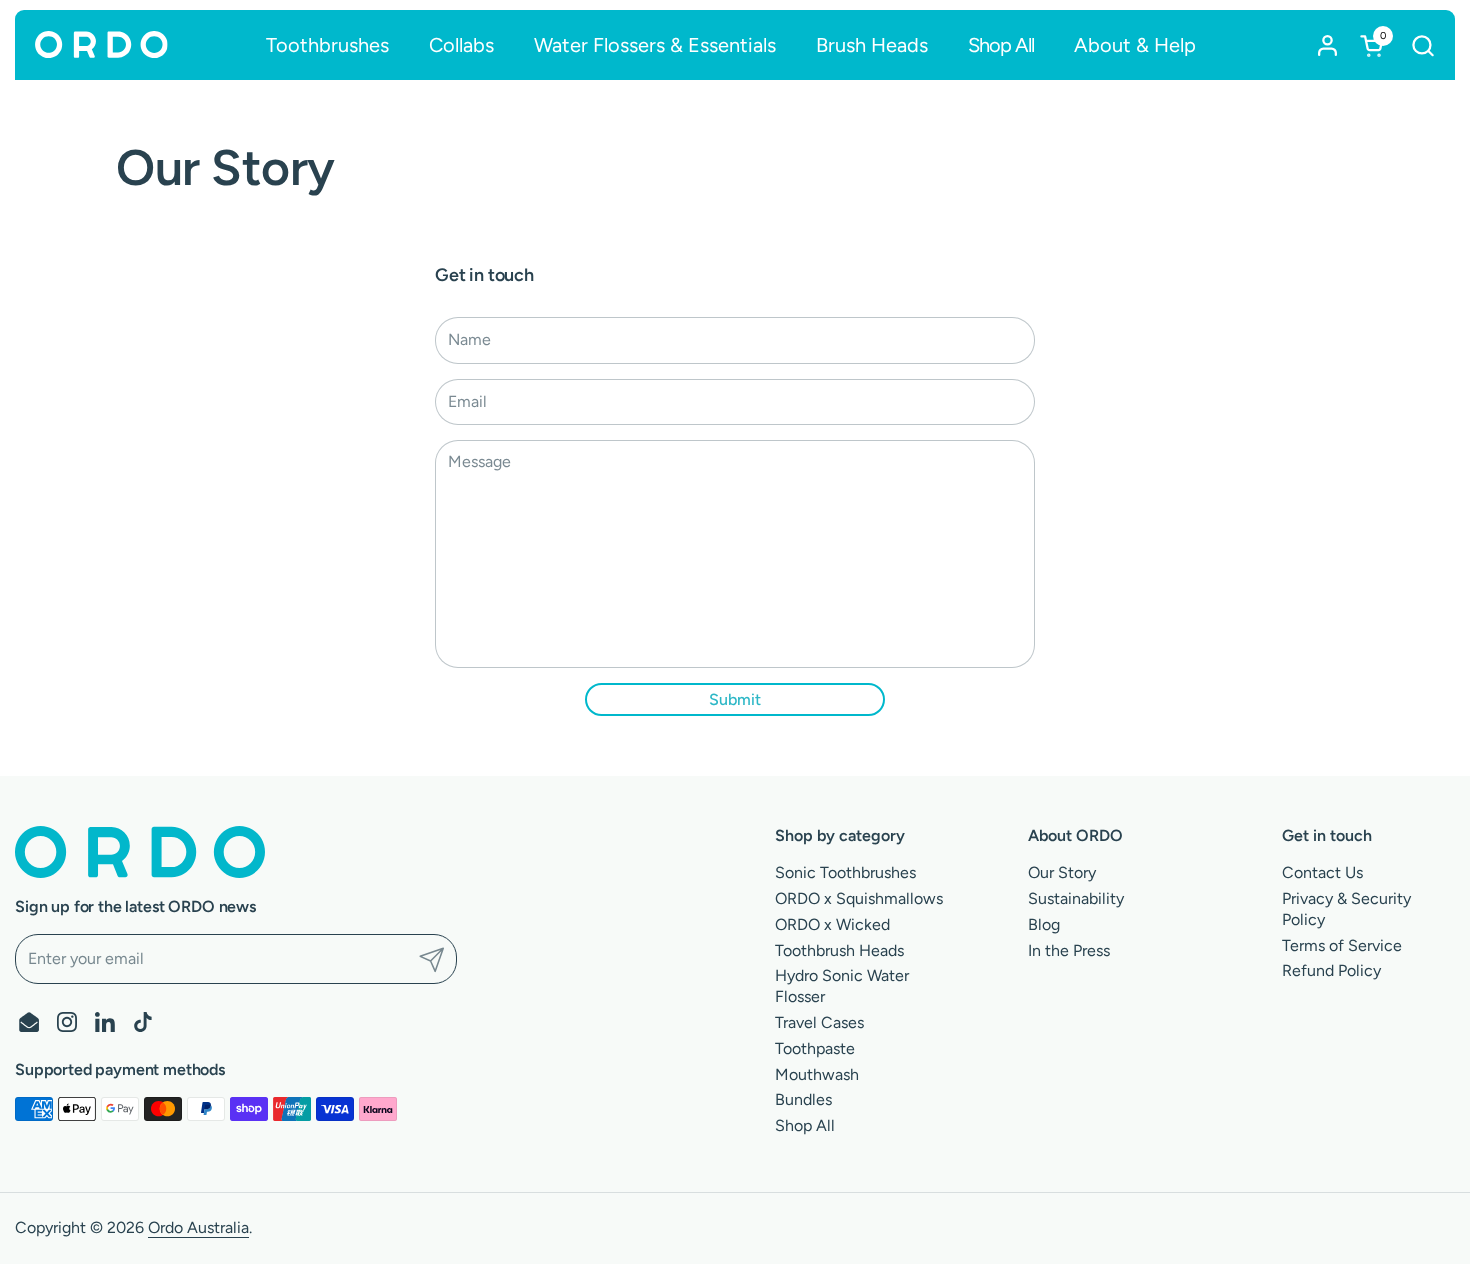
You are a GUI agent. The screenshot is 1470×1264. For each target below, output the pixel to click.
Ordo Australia (198, 1227)
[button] (1422, 45)
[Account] (1327, 45)
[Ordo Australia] (101, 45)
